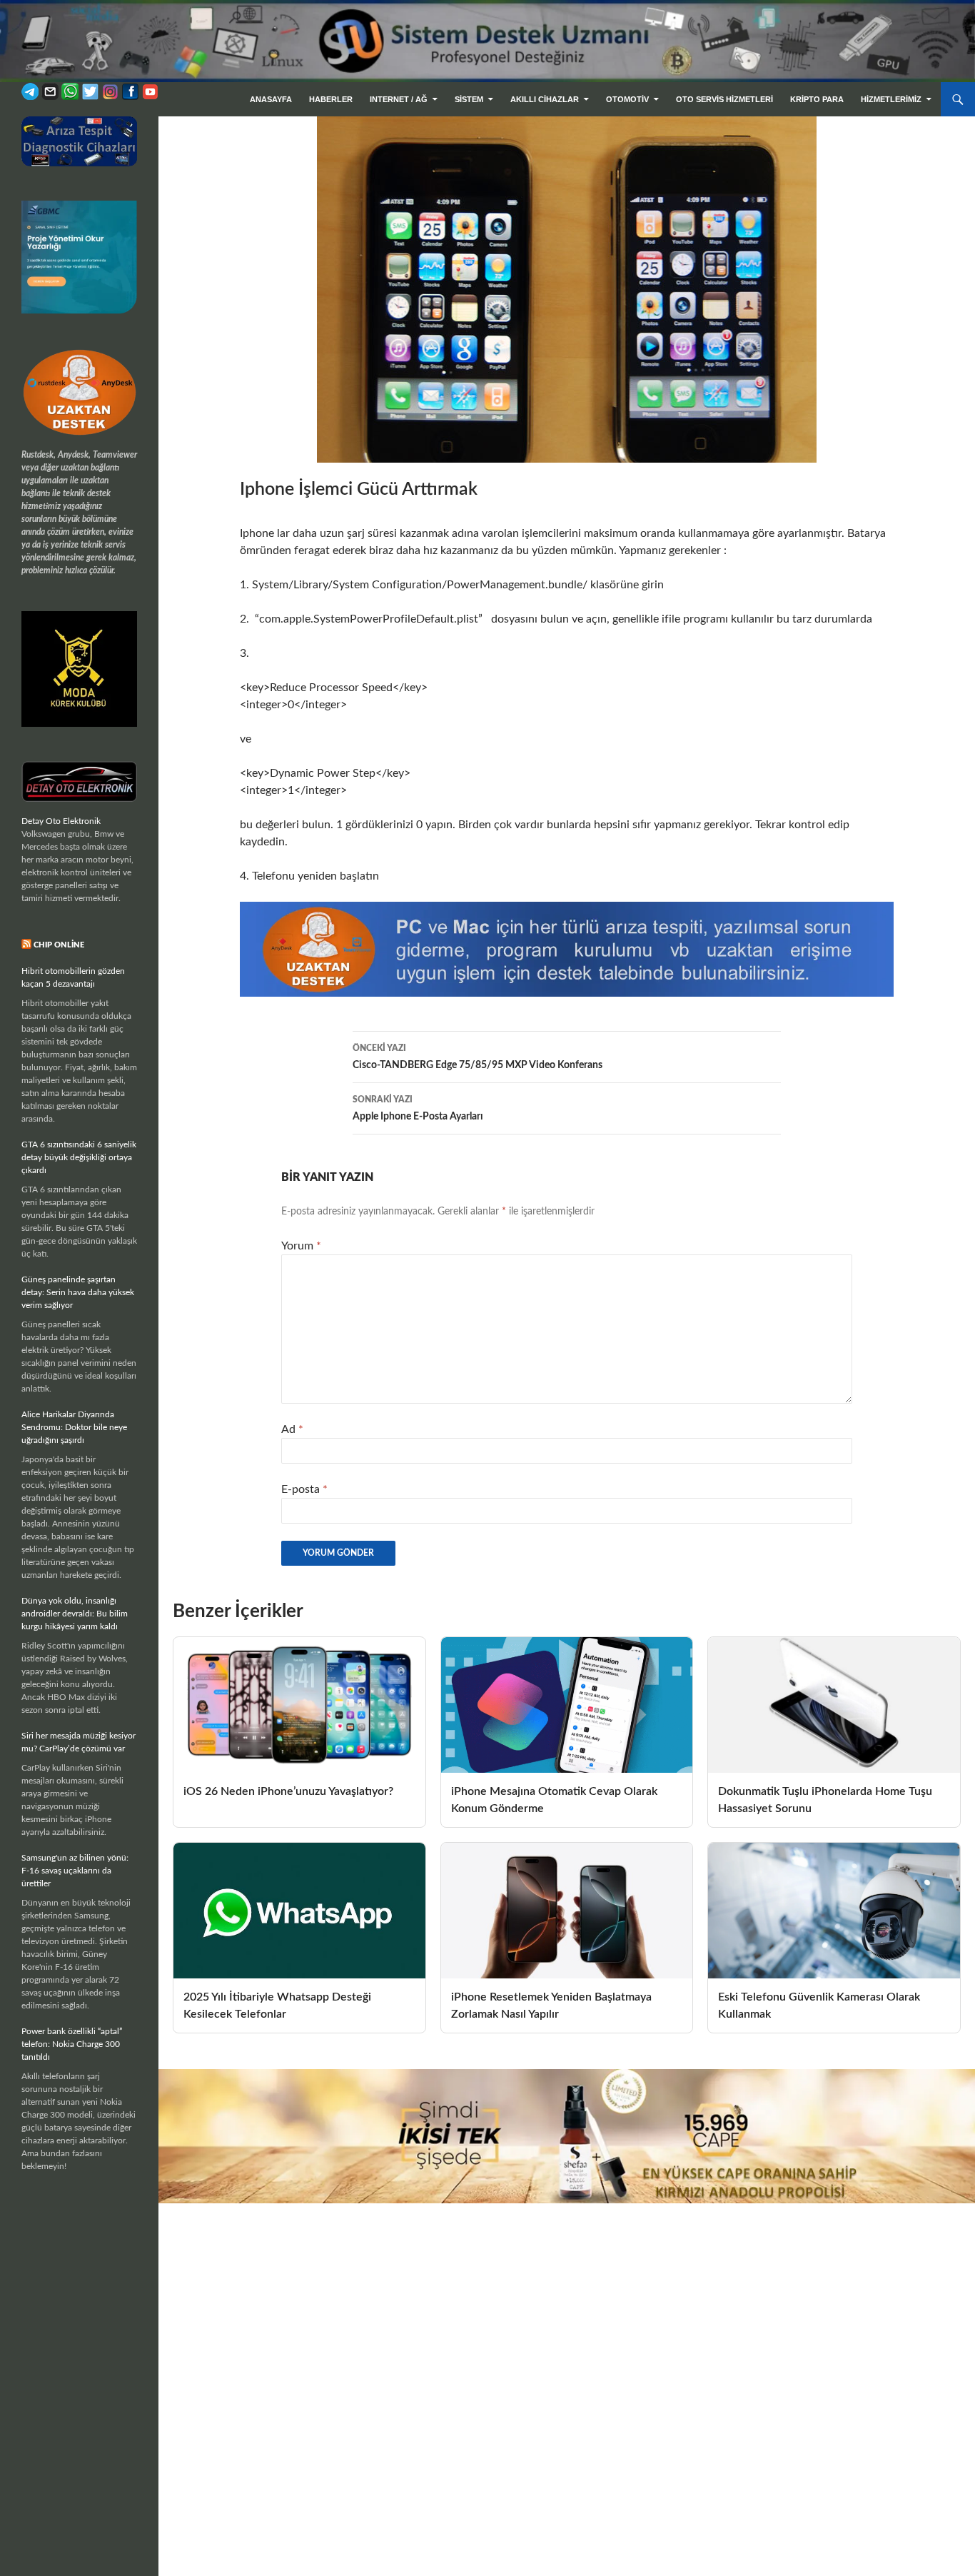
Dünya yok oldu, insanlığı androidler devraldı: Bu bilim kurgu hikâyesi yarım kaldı (75, 1614)
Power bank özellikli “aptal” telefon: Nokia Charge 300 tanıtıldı (72, 2044)
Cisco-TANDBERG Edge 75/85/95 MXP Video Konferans (478, 1057)
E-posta (304, 1489)
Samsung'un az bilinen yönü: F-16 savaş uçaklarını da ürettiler (75, 1871)
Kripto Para (817, 99)
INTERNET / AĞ (399, 99)
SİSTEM (469, 99)
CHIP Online (59, 945)
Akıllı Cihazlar (545, 99)
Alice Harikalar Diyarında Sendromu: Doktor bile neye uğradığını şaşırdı (74, 1427)
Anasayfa (271, 99)
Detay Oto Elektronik (61, 821)
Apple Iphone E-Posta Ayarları (418, 1108)
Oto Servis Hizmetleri (724, 99)
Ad (292, 1429)
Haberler (331, 99)
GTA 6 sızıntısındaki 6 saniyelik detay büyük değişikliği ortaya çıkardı (79, 1157)
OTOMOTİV (627, 99)
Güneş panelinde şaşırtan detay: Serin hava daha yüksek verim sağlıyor (78, 1292)
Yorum (301, 1246)
